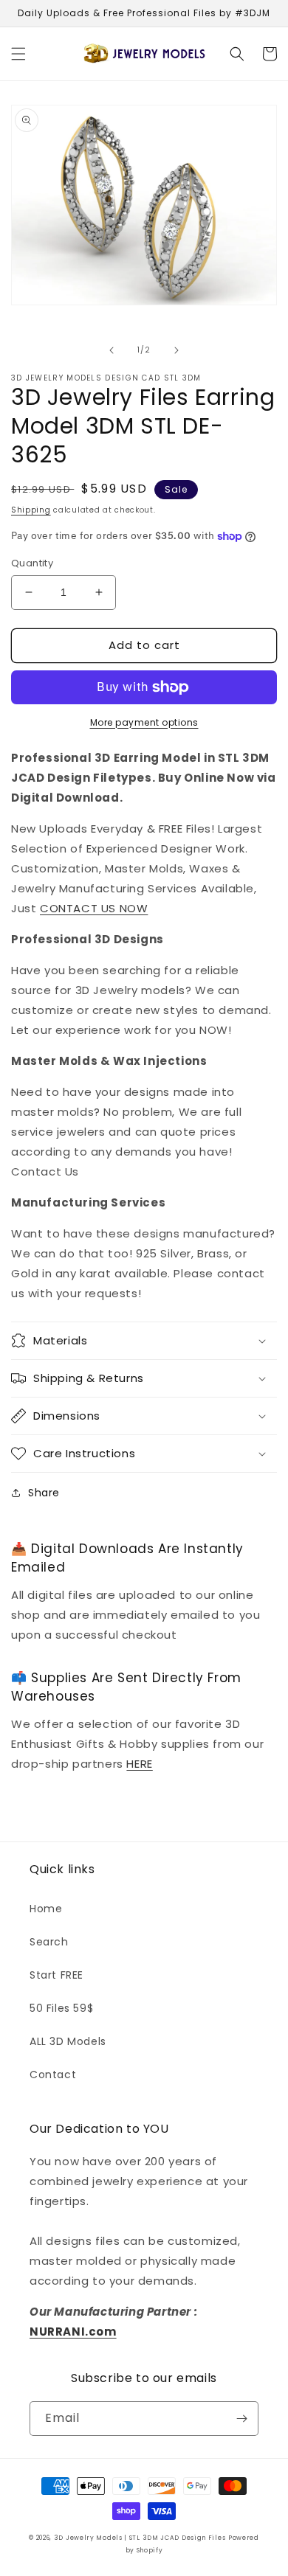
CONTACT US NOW (94, 908)
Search (49, 1942)
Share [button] (44, 1493)
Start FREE (56, 1975)
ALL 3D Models (68, 2041)
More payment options (144, 722)
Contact (53, 2075)
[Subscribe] (241, 2419)
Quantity (32, 563)
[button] (18, 54)
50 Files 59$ (61, 2008)
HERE (139, 1764)
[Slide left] (112, 350)
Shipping (31, 510)
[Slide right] (176, 350)
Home (46, 1909)
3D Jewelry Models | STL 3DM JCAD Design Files (140, 2538)
